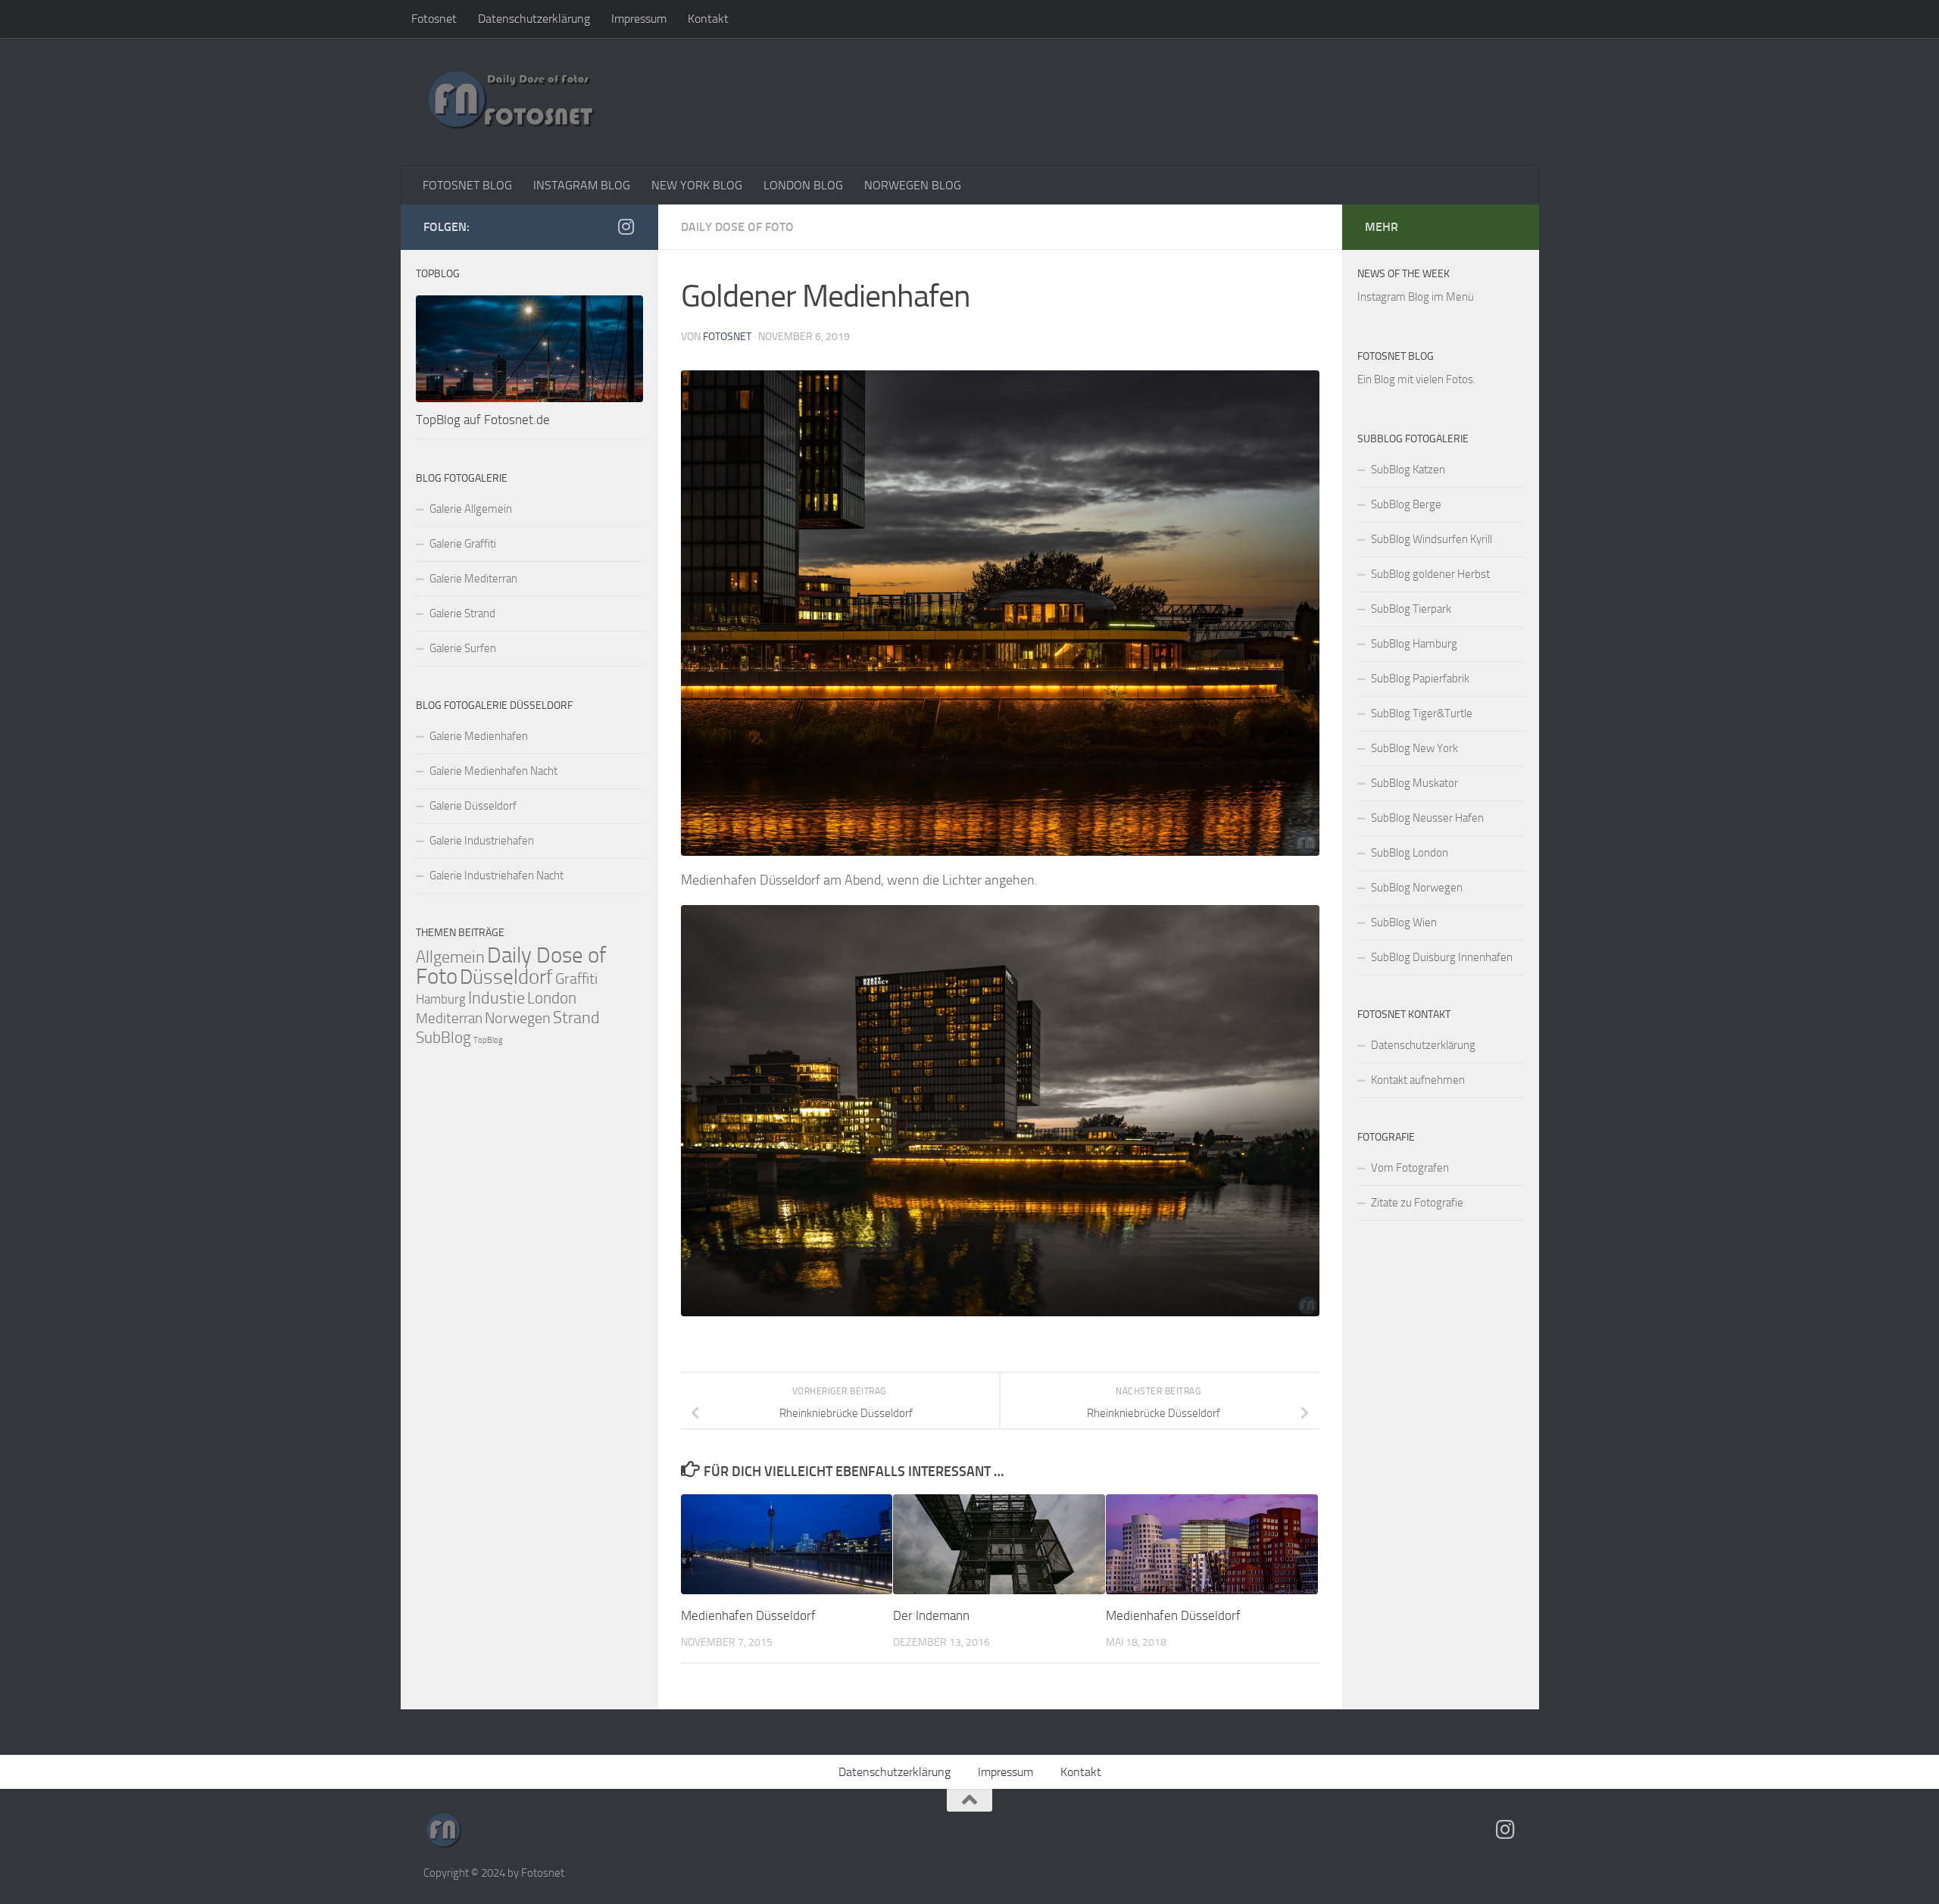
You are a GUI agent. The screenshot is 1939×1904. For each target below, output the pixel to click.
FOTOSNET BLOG (467, 185)
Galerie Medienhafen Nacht (493, 771)
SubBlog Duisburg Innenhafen (1442, 957)
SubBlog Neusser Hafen (1427, 818)
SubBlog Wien (1404, 922)
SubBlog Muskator (1414, 783)
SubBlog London (1410, 853)
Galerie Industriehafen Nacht (496, 876)
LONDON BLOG (803, 185)
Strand (576, 1018)
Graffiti (576, 979)
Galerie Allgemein (471, 509)
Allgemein (450, 957)
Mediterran (449, 1018)
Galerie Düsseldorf (473, 806)
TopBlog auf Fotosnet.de (483, 420)
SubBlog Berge (1406, 504)
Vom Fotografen (1410, 1168)
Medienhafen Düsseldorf (748, 1615)
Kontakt (708, 19)
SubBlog (443, 1038)
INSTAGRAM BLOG (582, 185)
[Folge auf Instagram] (626, 226)
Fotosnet (434, 19)
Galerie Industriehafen (482, 841)
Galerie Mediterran (473, 579)
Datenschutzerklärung (534, 19)
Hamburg (441, 999)
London (552, 998)
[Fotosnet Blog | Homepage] (511, 102)
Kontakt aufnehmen (1418, 1080)
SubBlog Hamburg (1414, 644)
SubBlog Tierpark (1411, 609)
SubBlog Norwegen (1417, 888)
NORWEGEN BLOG (913, 185)
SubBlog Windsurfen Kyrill (1432, 539)
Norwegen (518, 1018)
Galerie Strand (462, 613)
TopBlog (488, 1040)
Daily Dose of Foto (737, 227)
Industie (496, 998)
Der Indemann (931, 1615)
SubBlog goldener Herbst (1430, 574)
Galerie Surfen (463, 648)
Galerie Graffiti (463, 544)
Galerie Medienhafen (479, 736)
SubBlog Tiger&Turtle (1422, 713)
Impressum (639, 19)
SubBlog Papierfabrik (1420, 679)
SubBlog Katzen (1408, 470)
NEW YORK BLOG (697, 185)
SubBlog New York (1414, 748)
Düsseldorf (506, 977)
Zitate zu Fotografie (1417, 1203)
